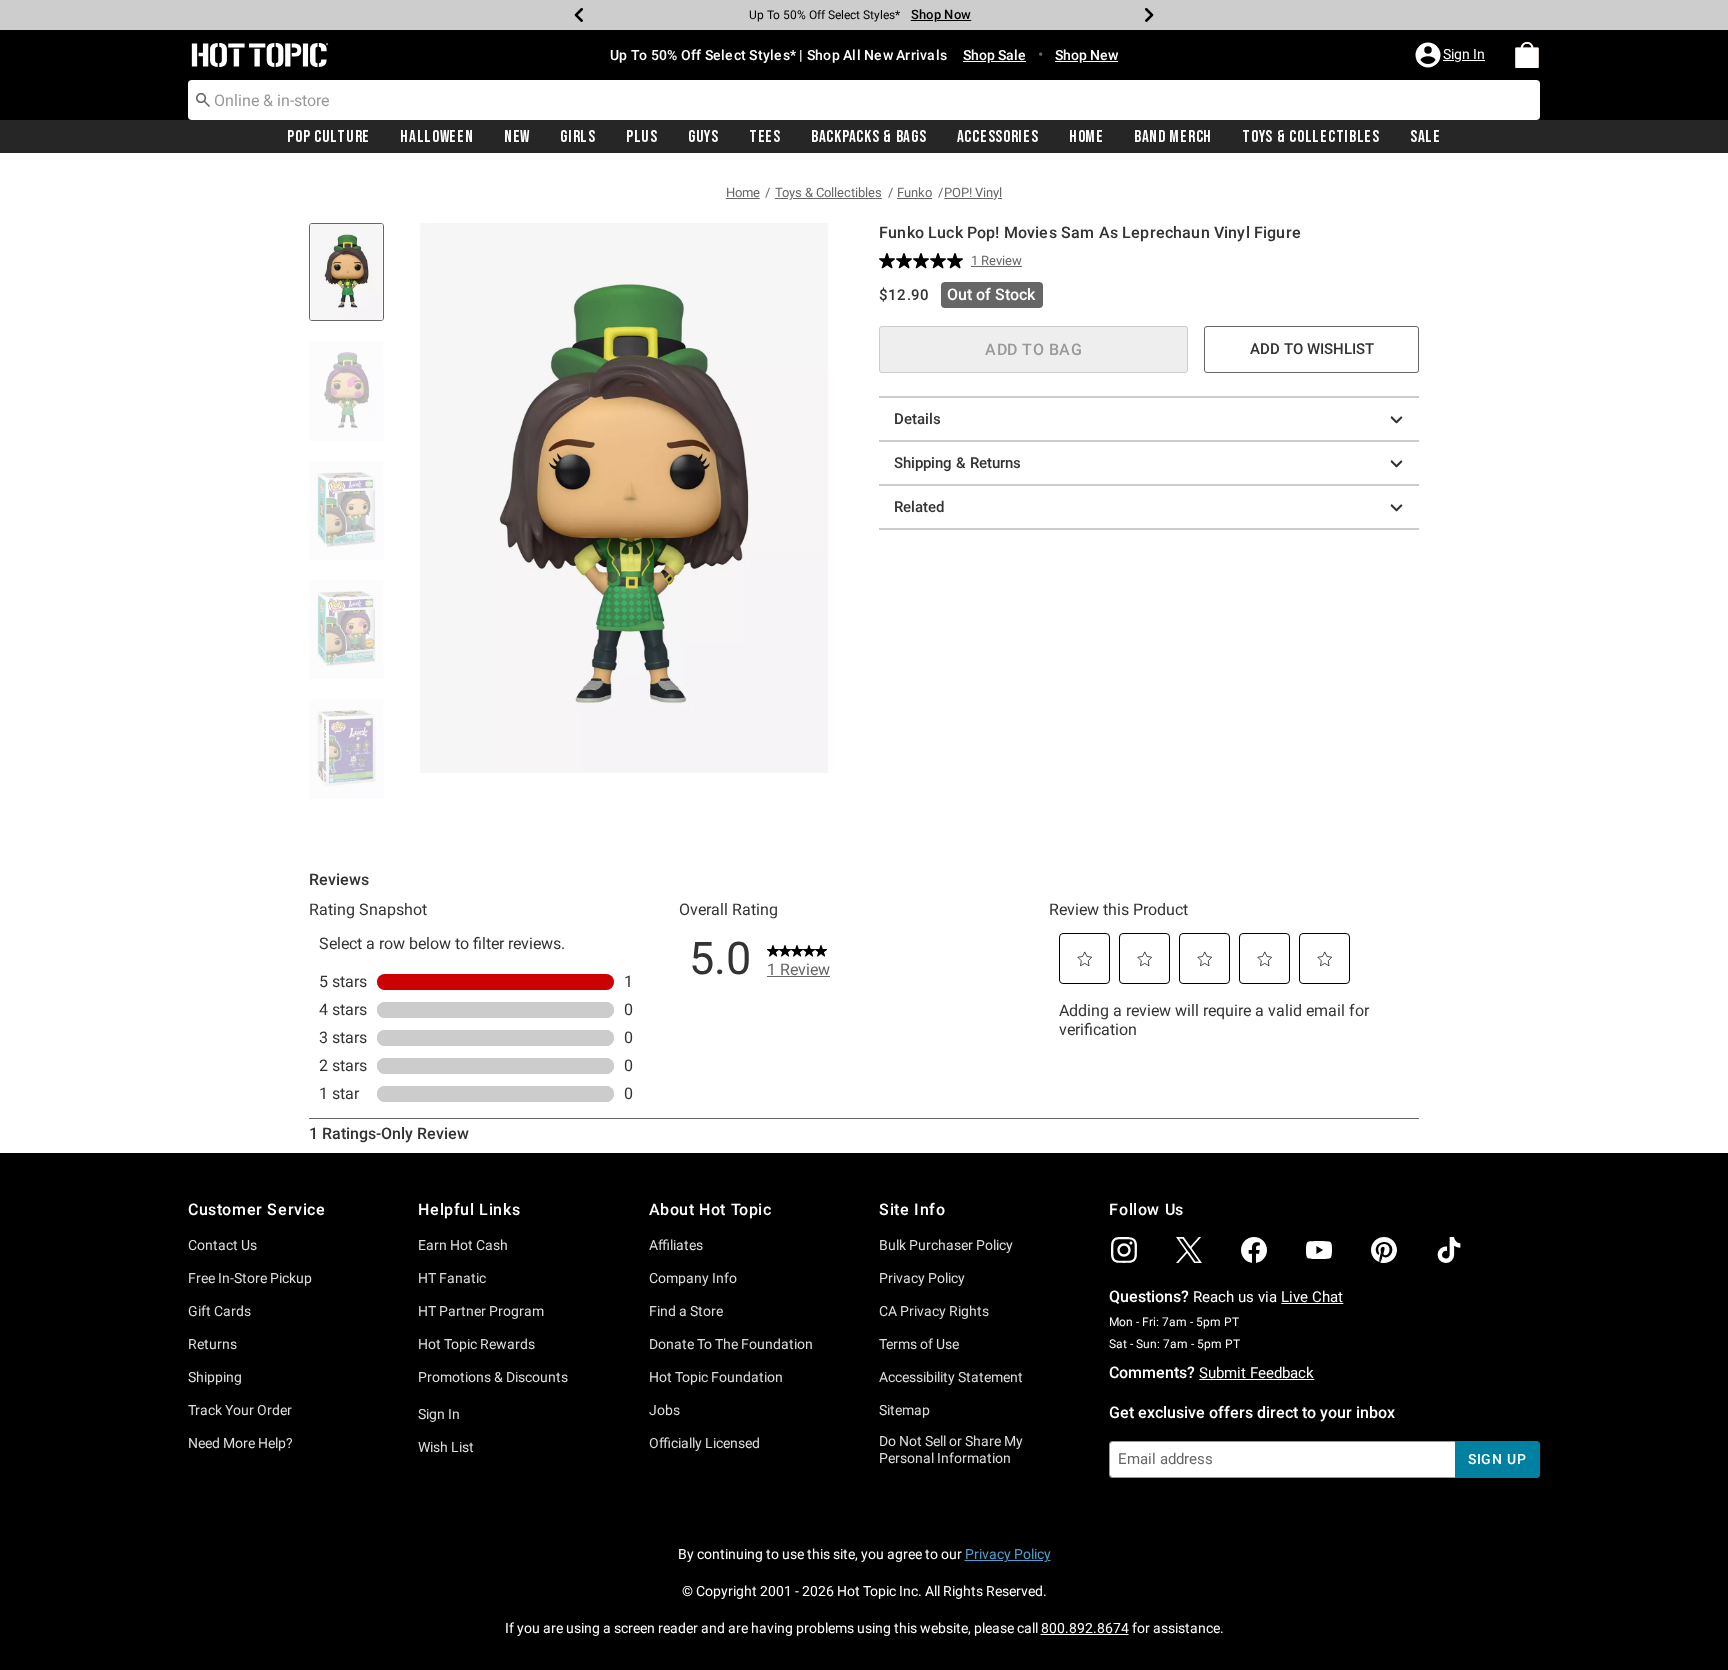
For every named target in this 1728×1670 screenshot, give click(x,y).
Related (919, 507)
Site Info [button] (912, 1209)
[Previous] (579, 15)
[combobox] (864, 100)
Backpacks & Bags (869, 137)
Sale (1425, 137)
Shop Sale (994, 55)
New (517, 137)
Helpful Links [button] (469, 1209)
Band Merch (1173, 137)
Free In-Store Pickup (250, 1278)
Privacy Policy (922, 1278)
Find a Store (686, 1311)
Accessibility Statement (951, 1377)
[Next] (1149, 15)
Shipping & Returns (957, 463)
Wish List (446, 1447)
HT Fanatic (452, 1278)
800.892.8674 (1085, 1628)
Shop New (1086, 55)
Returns (212, 1344)
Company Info (693, 1278)
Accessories (998, 137)
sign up (1497, 1459)
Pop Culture (328, 137)
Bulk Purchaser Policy (946, 1245)
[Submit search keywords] (203, 99)
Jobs (664, 1410)
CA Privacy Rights (934, 1311)
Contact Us (222, 1245)
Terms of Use (919, 1344)
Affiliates (676, 1245)
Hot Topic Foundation (716, 1377)
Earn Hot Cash (463, 1245)
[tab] (354, 282)
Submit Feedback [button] (1256, 1373)
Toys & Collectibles (1311, 137)
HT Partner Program (481, 1311)
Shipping (215, 1377)
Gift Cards (219, 1311)
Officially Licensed (704, 1443)
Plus (642, 137)
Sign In (439, 1414)
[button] (1452, 55)
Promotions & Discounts (493, 1377)
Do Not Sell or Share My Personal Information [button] (951, 1449)
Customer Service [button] (257, 1209)
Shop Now (941, 14)
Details (917, 419)
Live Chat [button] (1312, 1297)
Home (1086, 137)
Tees (765, 137)
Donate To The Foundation (731, 1344)
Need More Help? (240, 1443)
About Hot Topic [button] (710, 1209)
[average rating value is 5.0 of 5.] (925, 261)
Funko (914, 192)
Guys (703, 137)
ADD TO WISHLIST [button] (1312, 349)
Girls (578, 137)
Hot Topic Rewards (476, 1344)
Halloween (436, 137)
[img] (1124, 1250)
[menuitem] (1527, 55)
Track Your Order (240, 1410)
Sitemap (904, 1410)
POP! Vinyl (973, 192)
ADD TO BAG (1033, 349)
